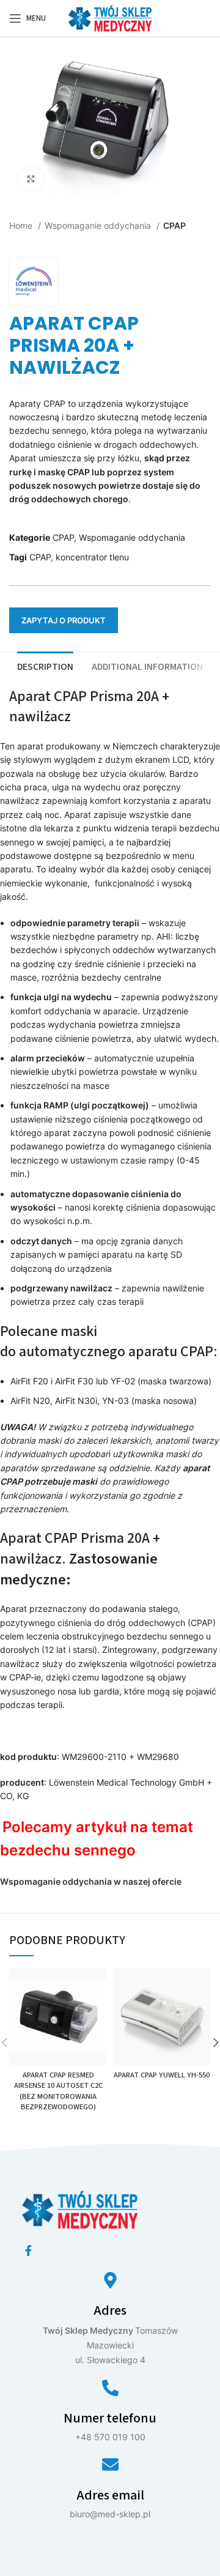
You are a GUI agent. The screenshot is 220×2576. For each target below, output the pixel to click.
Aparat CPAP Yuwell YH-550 (162, 2075)
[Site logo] (110, 17)
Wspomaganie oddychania (99, 225)
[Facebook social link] (28, 2251)
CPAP (174, 225)
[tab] (45, 666)
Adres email (110, 2495)
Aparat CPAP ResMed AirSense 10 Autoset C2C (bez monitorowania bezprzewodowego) (58, 2091)
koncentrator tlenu (92, 557)
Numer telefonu (110, 2418)
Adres (110, 2311)
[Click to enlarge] (31, 179)
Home (22, 225)
